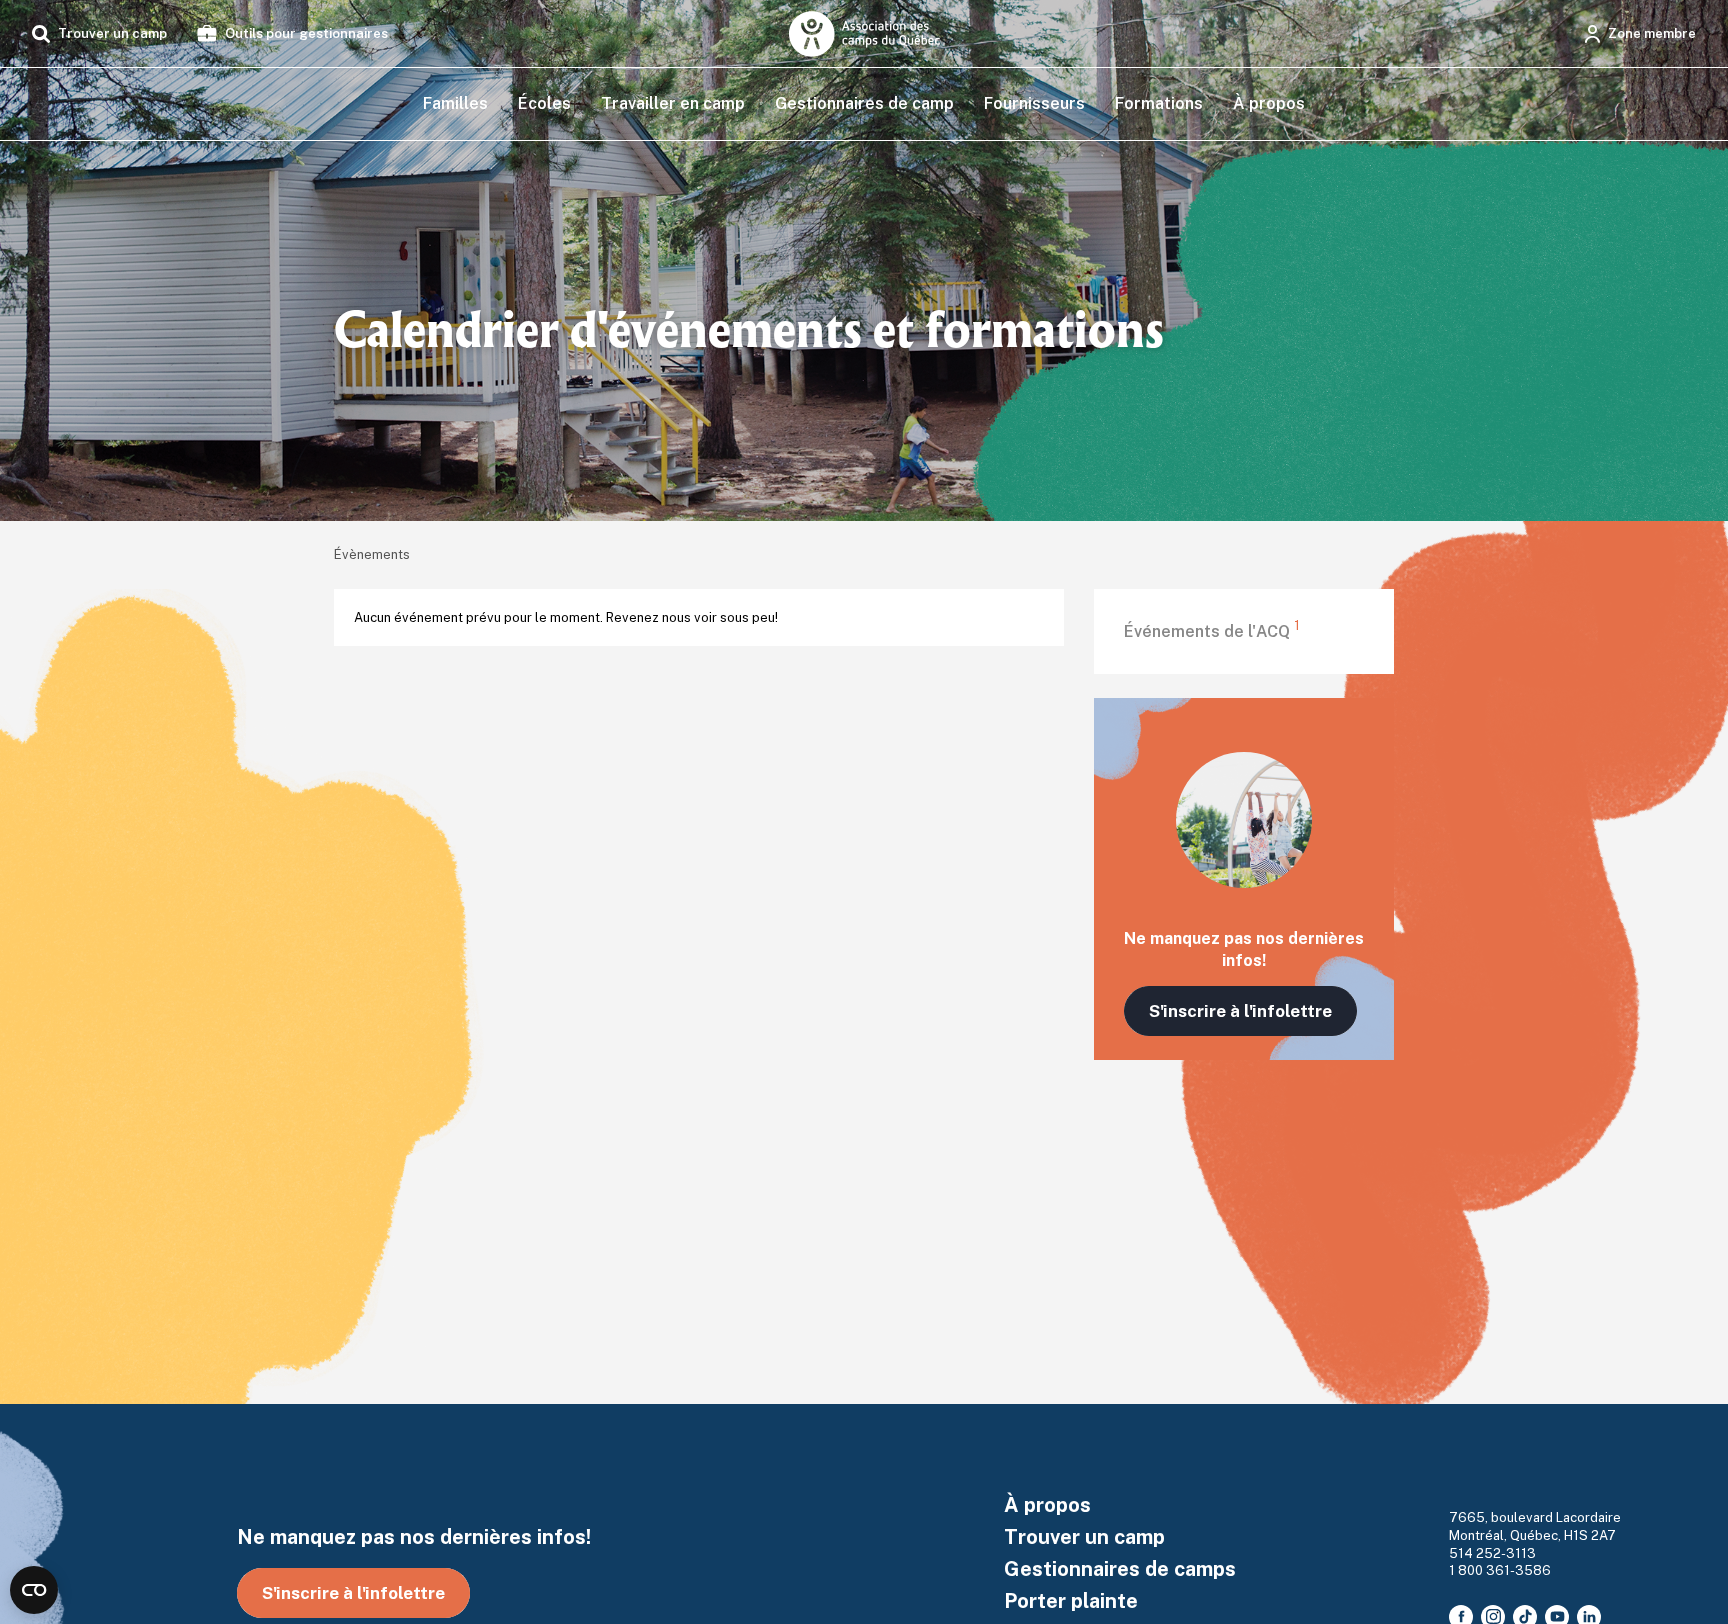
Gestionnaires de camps (1120, 1569)
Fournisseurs (1034, 103)
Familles (455, 103)
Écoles (544, 103)
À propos (1269, 103)
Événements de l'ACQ (1212, 631)
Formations (1159, 103)
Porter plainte (1071, 1601)
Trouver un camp (1084, 1537)
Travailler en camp (673, 103)
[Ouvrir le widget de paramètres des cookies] (34, 1590)
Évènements (372, 554)
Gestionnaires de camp (864, 103)
